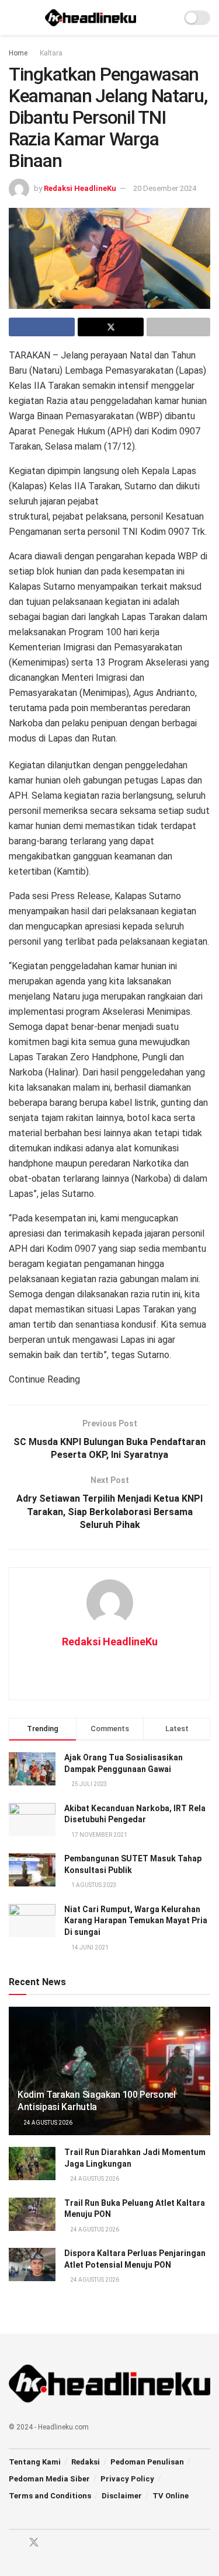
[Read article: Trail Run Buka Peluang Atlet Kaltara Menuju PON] (32, 2214)
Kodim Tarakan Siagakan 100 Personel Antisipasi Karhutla (97, 2101)
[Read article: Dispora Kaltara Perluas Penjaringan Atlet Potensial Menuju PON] (32, 2265)
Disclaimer (122, 2496)
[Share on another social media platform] (178, 327)
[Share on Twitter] (111, 327)
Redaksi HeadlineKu (80, 188)
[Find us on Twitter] (34, 2543)
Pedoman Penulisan (147, 2462)
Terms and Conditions (50, 2496)
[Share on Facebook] (42, 327)
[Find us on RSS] (75, 2543)
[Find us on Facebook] (13, 2543)
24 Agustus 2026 (47, 2123)
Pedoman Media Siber (49, 2479)
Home (18, 53)
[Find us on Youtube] (55, 2543)
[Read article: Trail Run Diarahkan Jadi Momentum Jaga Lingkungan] (32, 2164)
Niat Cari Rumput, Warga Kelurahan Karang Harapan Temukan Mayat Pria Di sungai (136, 1921)
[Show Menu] (14, 18)
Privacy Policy (127, 2479)
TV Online (171, 2496)
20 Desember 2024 (165, 188)
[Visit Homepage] (91, 18)
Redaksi (86, 2462)
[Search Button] (167, 18)
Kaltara (51, 53)
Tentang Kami (35, 2462)
